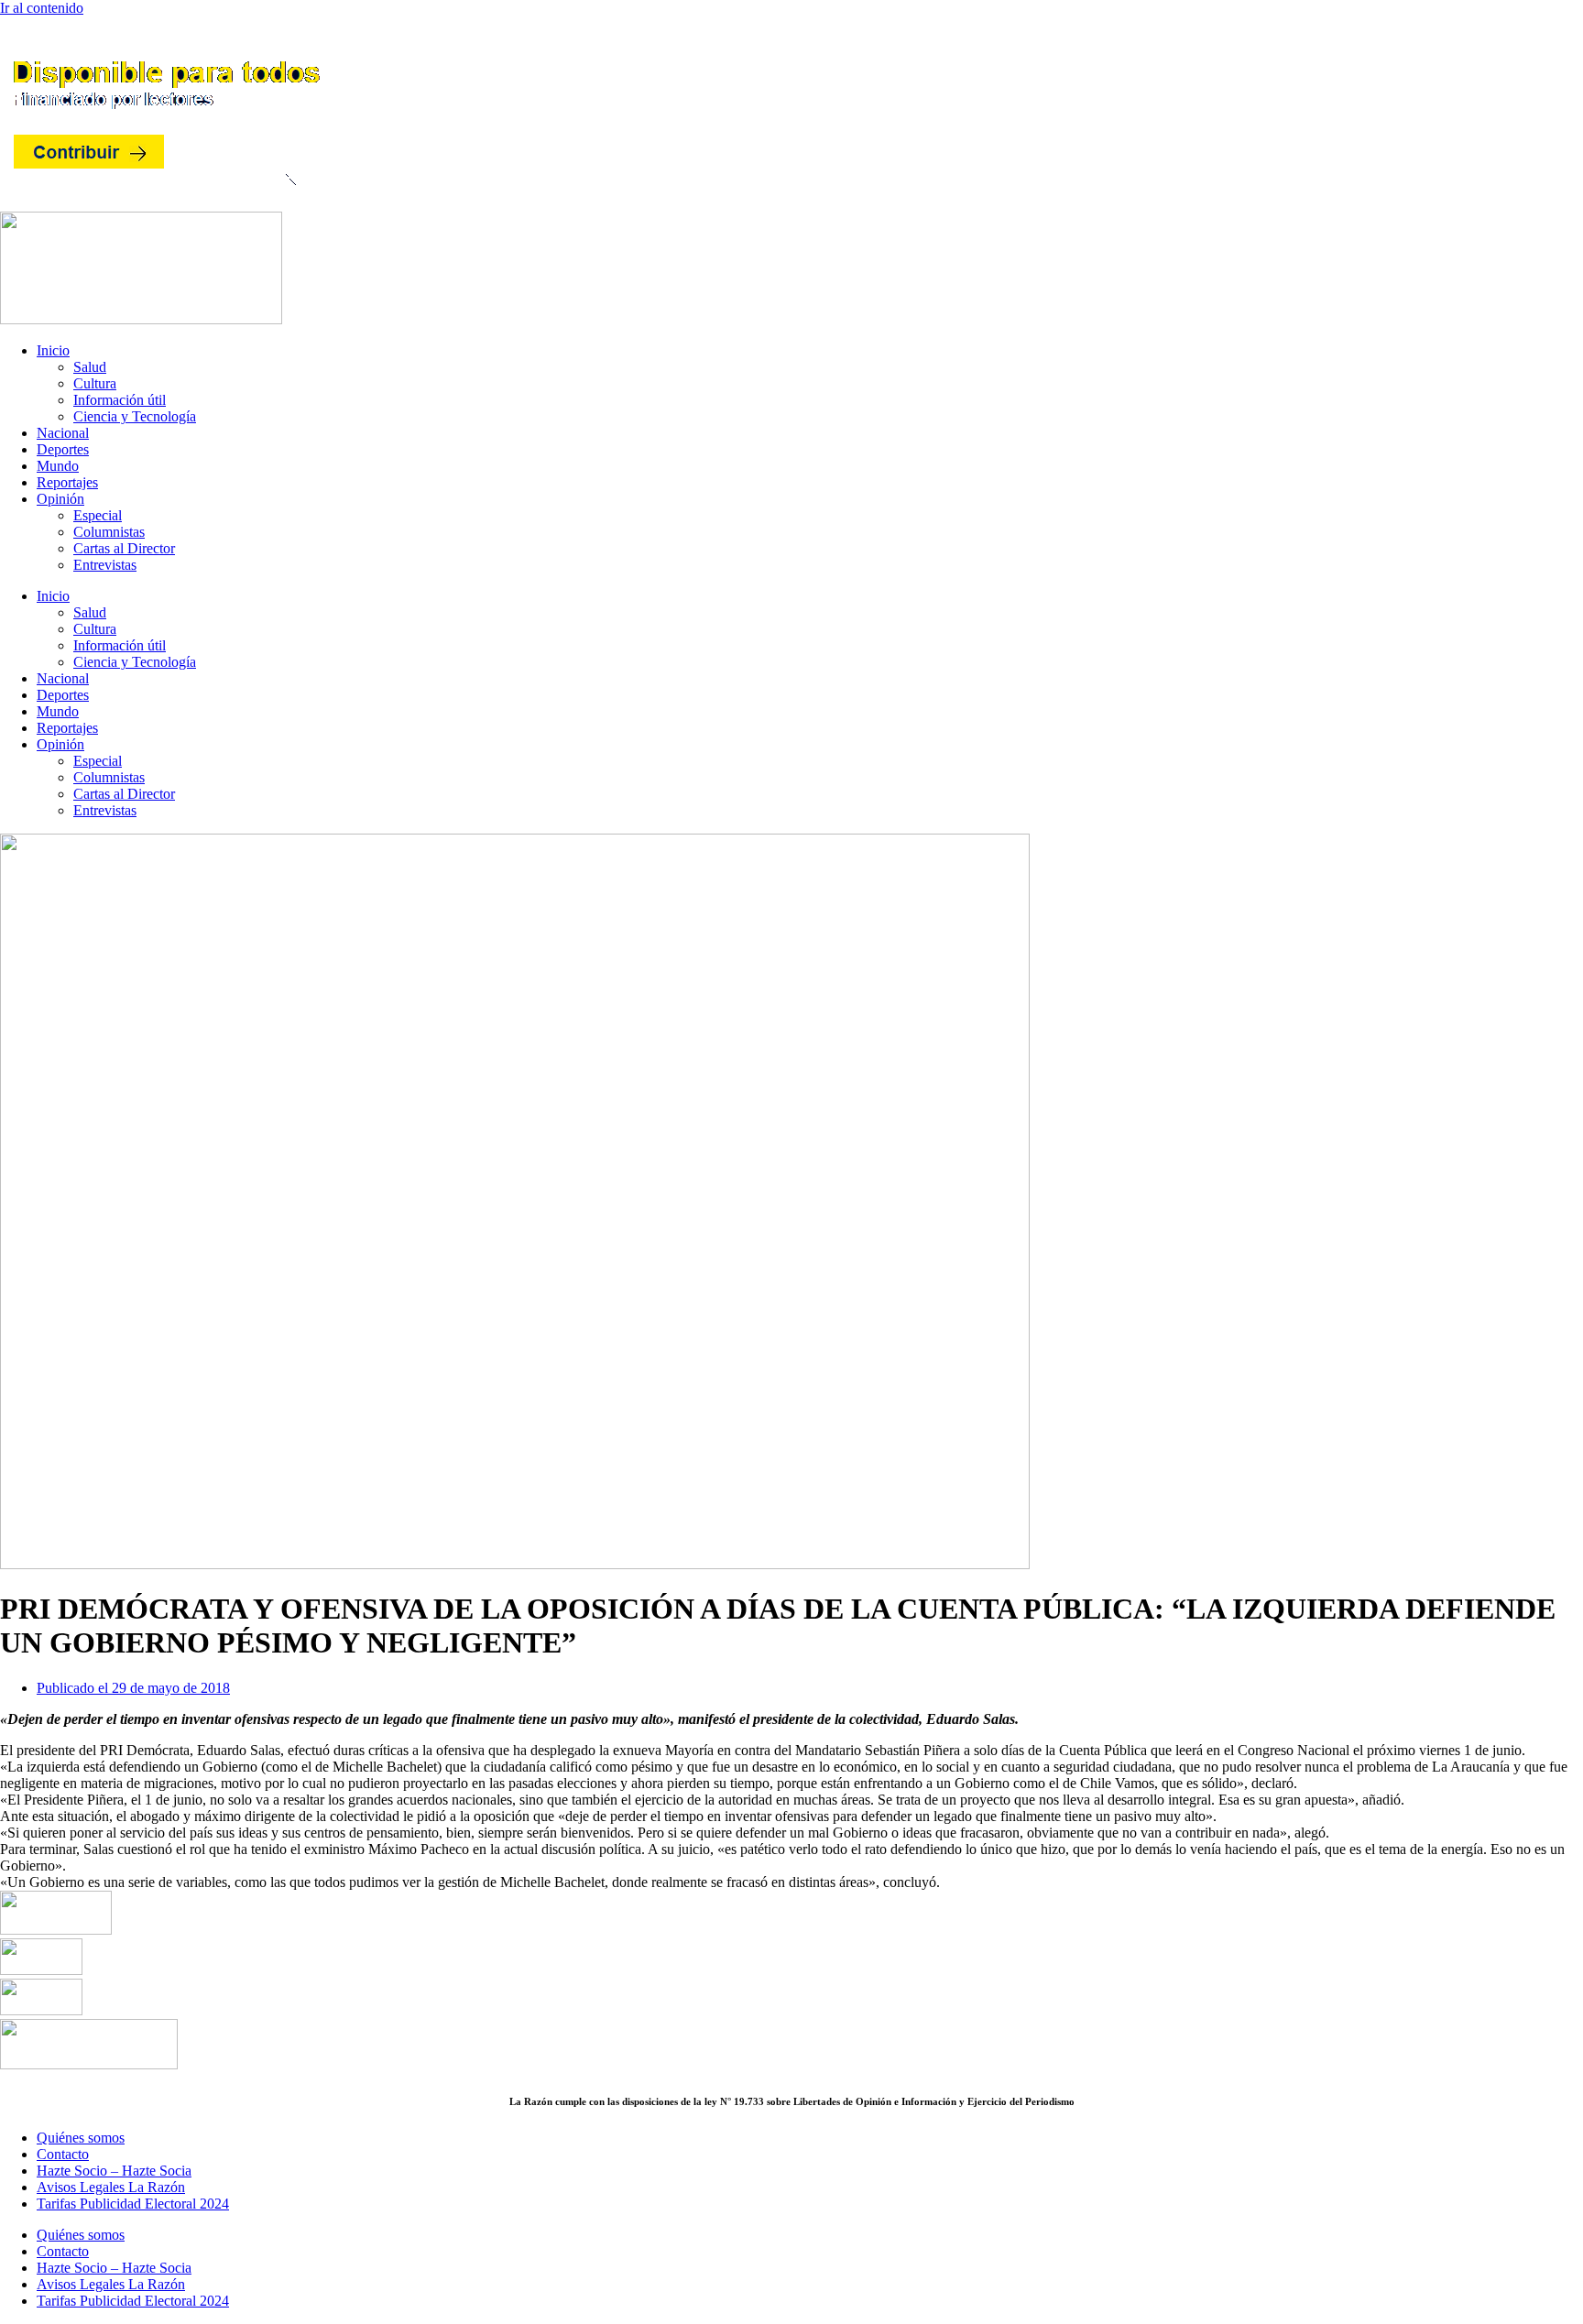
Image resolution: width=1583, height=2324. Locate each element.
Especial (98, 515)
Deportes (63, 449)
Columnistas (109, 532)
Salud (90, 367)
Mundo (58, 466)
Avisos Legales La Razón (111, 2187)
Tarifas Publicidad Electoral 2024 (133, 2204)
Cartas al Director (124, 548)
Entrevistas (105, 565)
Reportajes (67, 482)
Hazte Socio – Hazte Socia (114, 2171)
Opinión (60, 499)
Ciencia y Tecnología (135, 416)
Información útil (120, 400)
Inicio (53, 350)
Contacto (63, 2154)
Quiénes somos (81, 2138)
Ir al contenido (42, 8)
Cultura (95, 383)
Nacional (63, 433)
